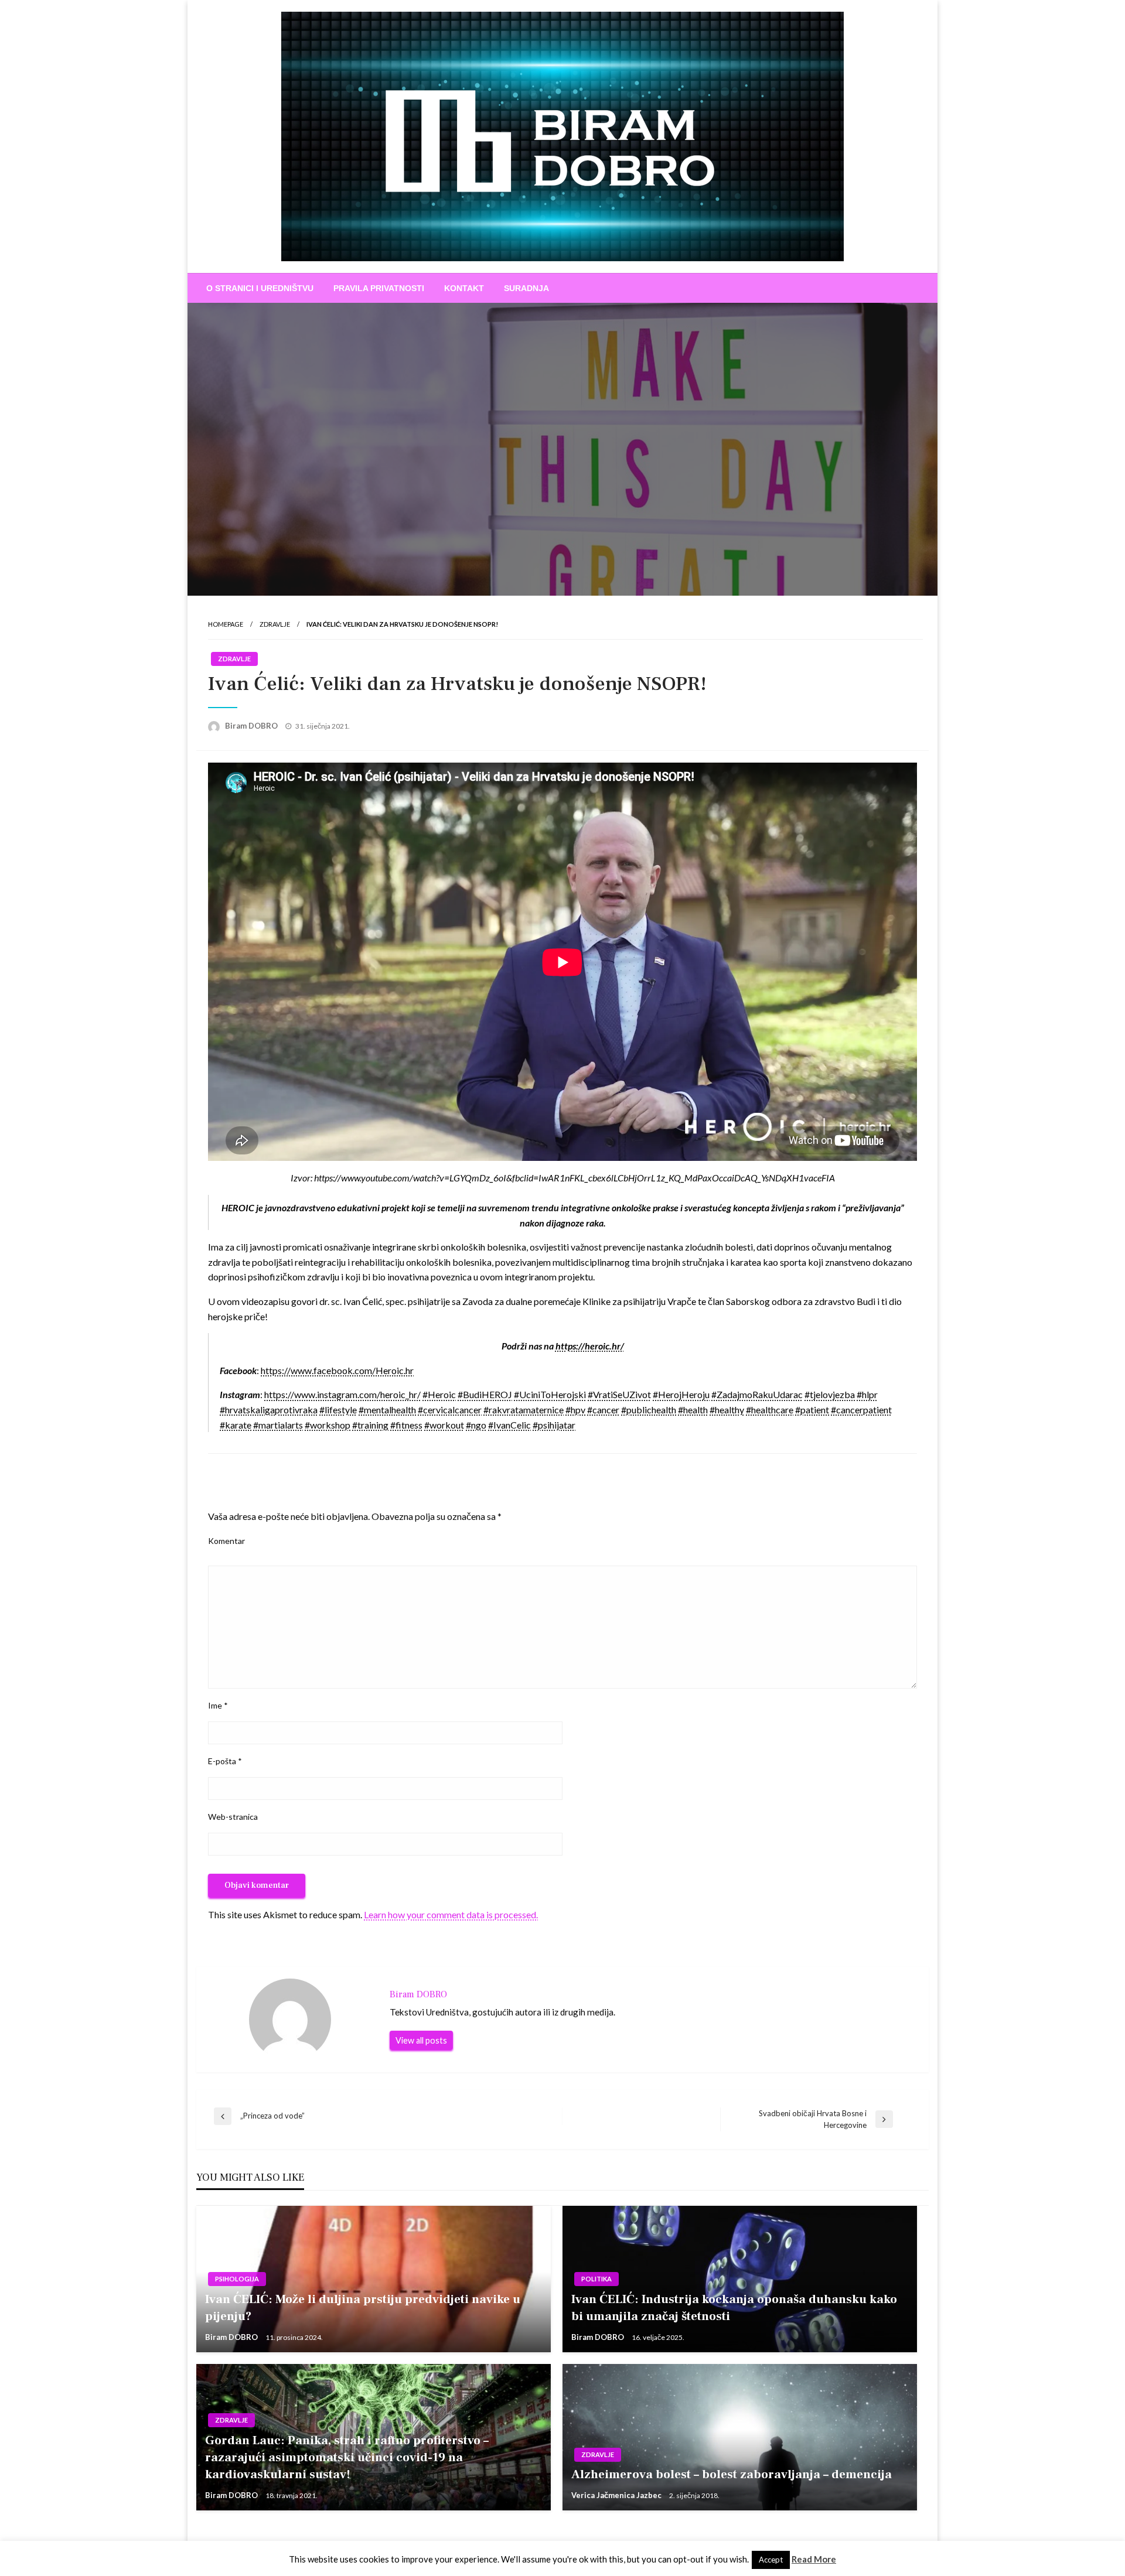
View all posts (421, 2040)
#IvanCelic (509, 1425)
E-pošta (225, 1761)
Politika (596, 2279)
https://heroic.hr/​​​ (590, 1346)
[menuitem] (260, 288)
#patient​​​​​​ (812, 1410)
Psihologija (237, 2279)
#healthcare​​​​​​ (770, 1410)
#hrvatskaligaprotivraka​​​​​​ (269, 1410)
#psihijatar (554, 1425)
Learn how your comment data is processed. (451, 1914)
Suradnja (526, 288)
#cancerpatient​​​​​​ (861, 1410)
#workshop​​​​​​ (328, 1425)
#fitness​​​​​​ (406, 1425)
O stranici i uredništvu (260, 288)
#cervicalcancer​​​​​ (450, 1410)
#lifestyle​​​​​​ (338, 1410)
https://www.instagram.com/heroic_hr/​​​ (342, 1394)
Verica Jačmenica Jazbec (617, 2495)
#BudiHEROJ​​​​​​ (485, 1394)
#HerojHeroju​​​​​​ (681, 1394)
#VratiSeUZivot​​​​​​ (619, 1394)
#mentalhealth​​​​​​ (387, 1410)
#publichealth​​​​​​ (649, 1410)
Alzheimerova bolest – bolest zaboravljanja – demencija (732, 2474)
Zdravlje (275, 624)
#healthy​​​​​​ (727, 1410)
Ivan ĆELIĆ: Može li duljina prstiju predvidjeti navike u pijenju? (363, 2308)
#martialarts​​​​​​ (278, 1425)
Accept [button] (771, 2560)
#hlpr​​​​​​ (867, 1394)
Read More (814, 2559)
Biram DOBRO (252, 726)
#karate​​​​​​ (236, 1425)
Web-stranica (233, 1817)
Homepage (226, 624)
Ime (218, 1705)
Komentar (226, 1541)
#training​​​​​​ (370, 1425)
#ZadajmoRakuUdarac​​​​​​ (757, 1394)
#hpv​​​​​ (575, 1410)
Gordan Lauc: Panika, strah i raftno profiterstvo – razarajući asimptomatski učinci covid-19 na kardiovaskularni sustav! (347, 2458)
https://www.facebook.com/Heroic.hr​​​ (337, 1370)
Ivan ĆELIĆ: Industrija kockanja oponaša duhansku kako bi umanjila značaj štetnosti (734, 2308)
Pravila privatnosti (379, 288)
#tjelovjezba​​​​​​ (830, 1394)
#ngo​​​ (476, 1425)
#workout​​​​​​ (444, 1425)
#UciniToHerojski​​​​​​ (550, 1394)
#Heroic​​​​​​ (439, 1394)
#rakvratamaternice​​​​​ (524, 1410)
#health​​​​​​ (693, 1410)
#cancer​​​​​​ (603, 1410)
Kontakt (464, 288)
